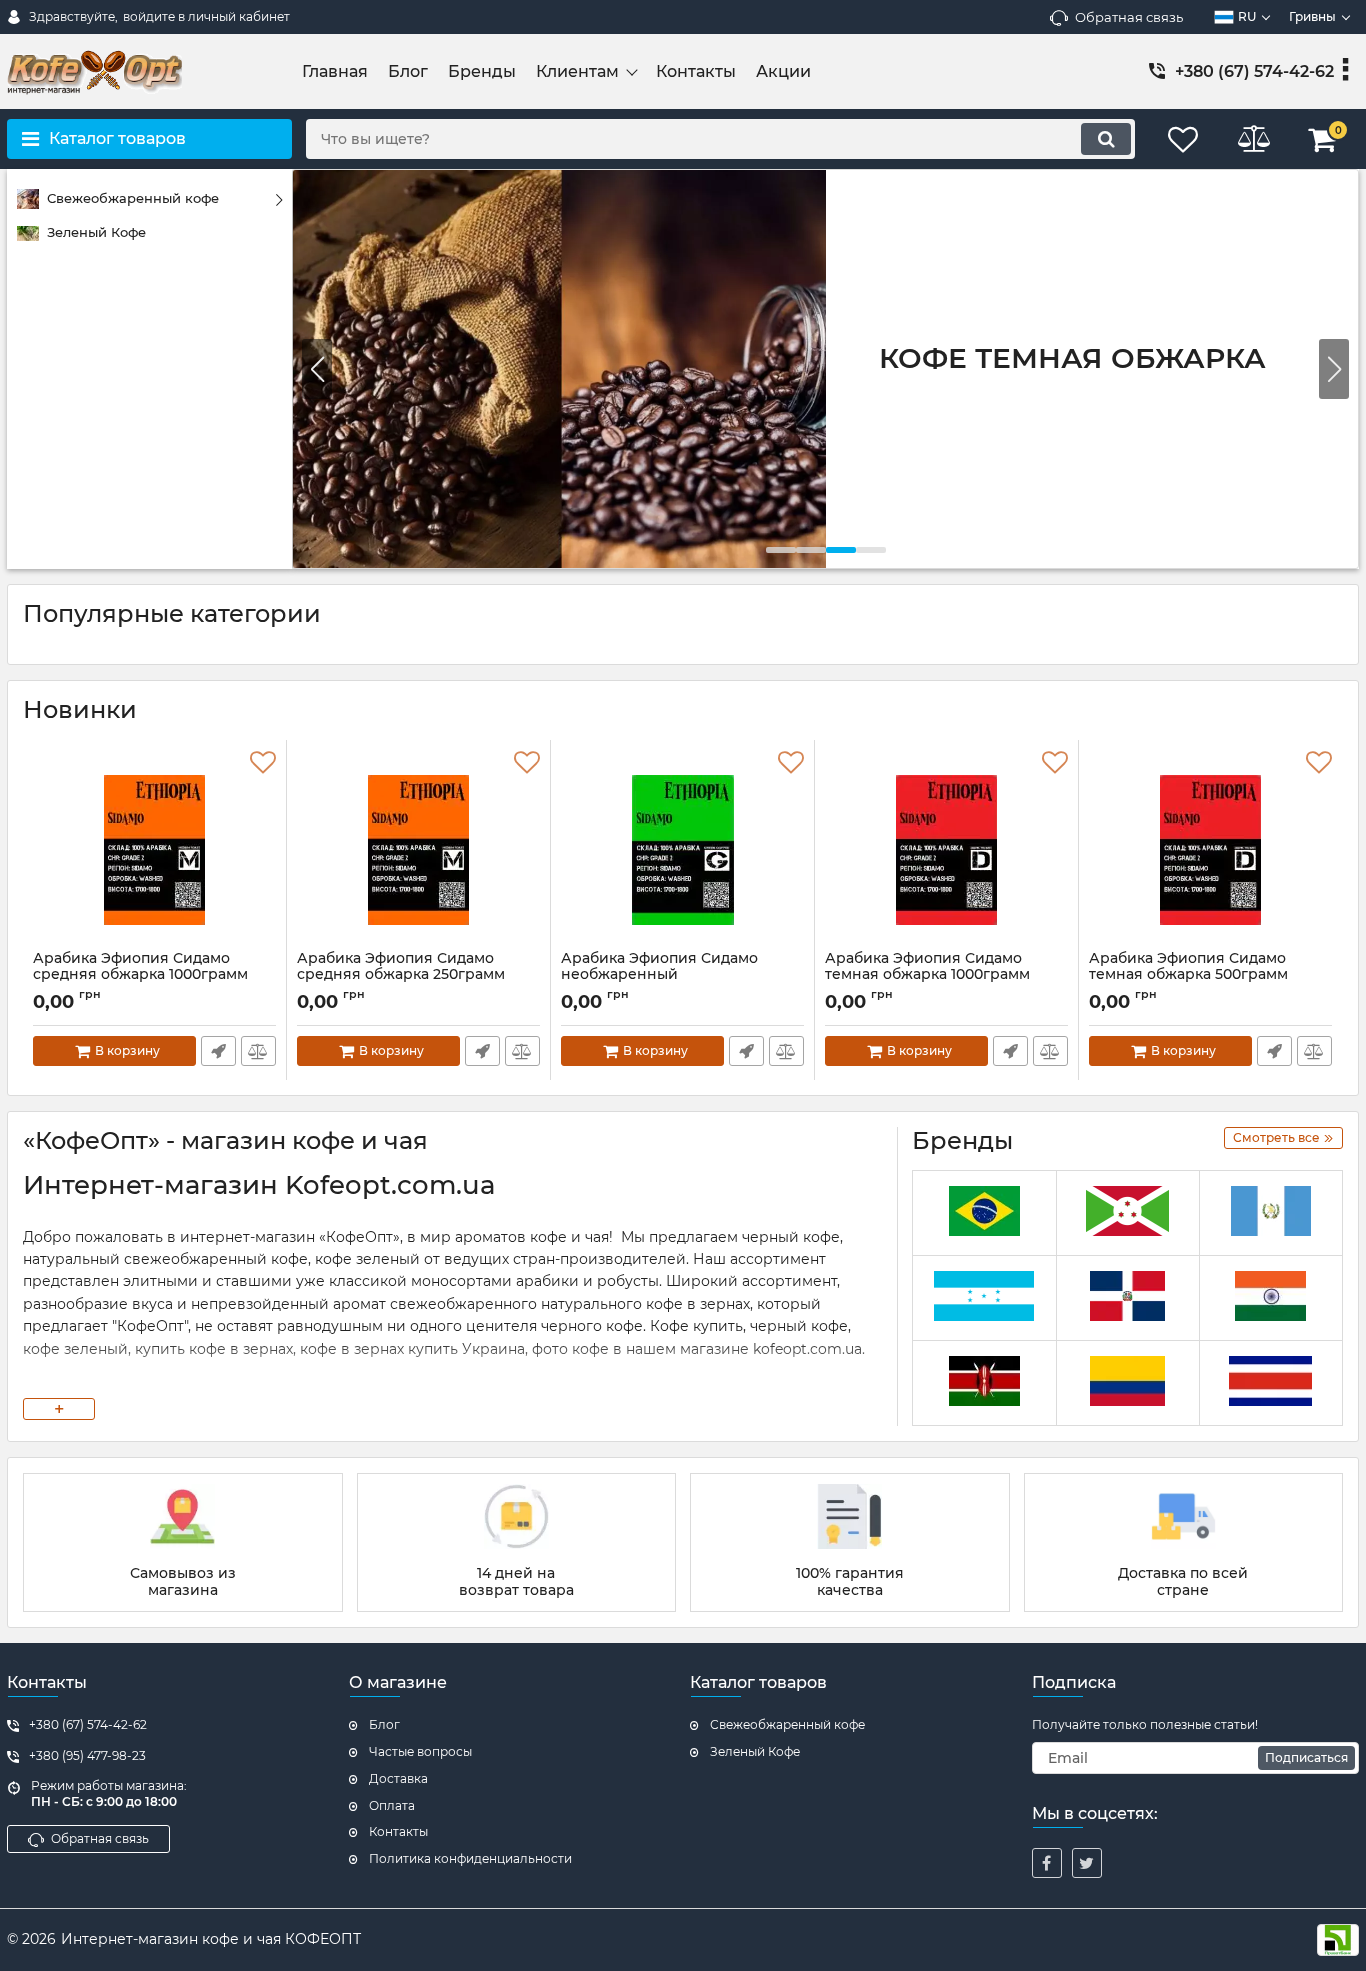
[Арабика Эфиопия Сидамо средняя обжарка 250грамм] (418, 850)
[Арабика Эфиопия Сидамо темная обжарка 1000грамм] (946, 850)
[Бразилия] (984, 1213)
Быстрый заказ (218, 1051)
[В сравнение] (258, 1051)
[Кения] (984, 1383)
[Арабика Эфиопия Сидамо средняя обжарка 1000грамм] (154, 850)
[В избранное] (263, 763)
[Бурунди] (1128, 1213)
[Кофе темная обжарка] (825, 369)
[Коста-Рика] (1271, 1383)
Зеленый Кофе (755, 1751)
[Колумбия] (1128, 1383)
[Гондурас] (984, 1298)
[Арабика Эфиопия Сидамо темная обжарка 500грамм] (1210, 850)
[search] (1106, 139)
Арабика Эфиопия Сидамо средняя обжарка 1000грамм (140, 976)
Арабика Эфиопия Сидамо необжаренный (659, 976)
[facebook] (1047, 1863)
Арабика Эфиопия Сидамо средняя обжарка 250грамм (401, 976)
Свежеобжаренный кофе (787, 1724)
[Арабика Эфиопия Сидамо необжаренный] (682, 850)
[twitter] (1087, 1863)
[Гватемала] (1271, 1213)
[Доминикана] (1128, 1298)
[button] (1334, 369)
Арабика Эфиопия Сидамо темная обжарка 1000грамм (927, 976)
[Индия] (1271, 1298)
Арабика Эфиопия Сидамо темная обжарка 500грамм (1188, 976)
